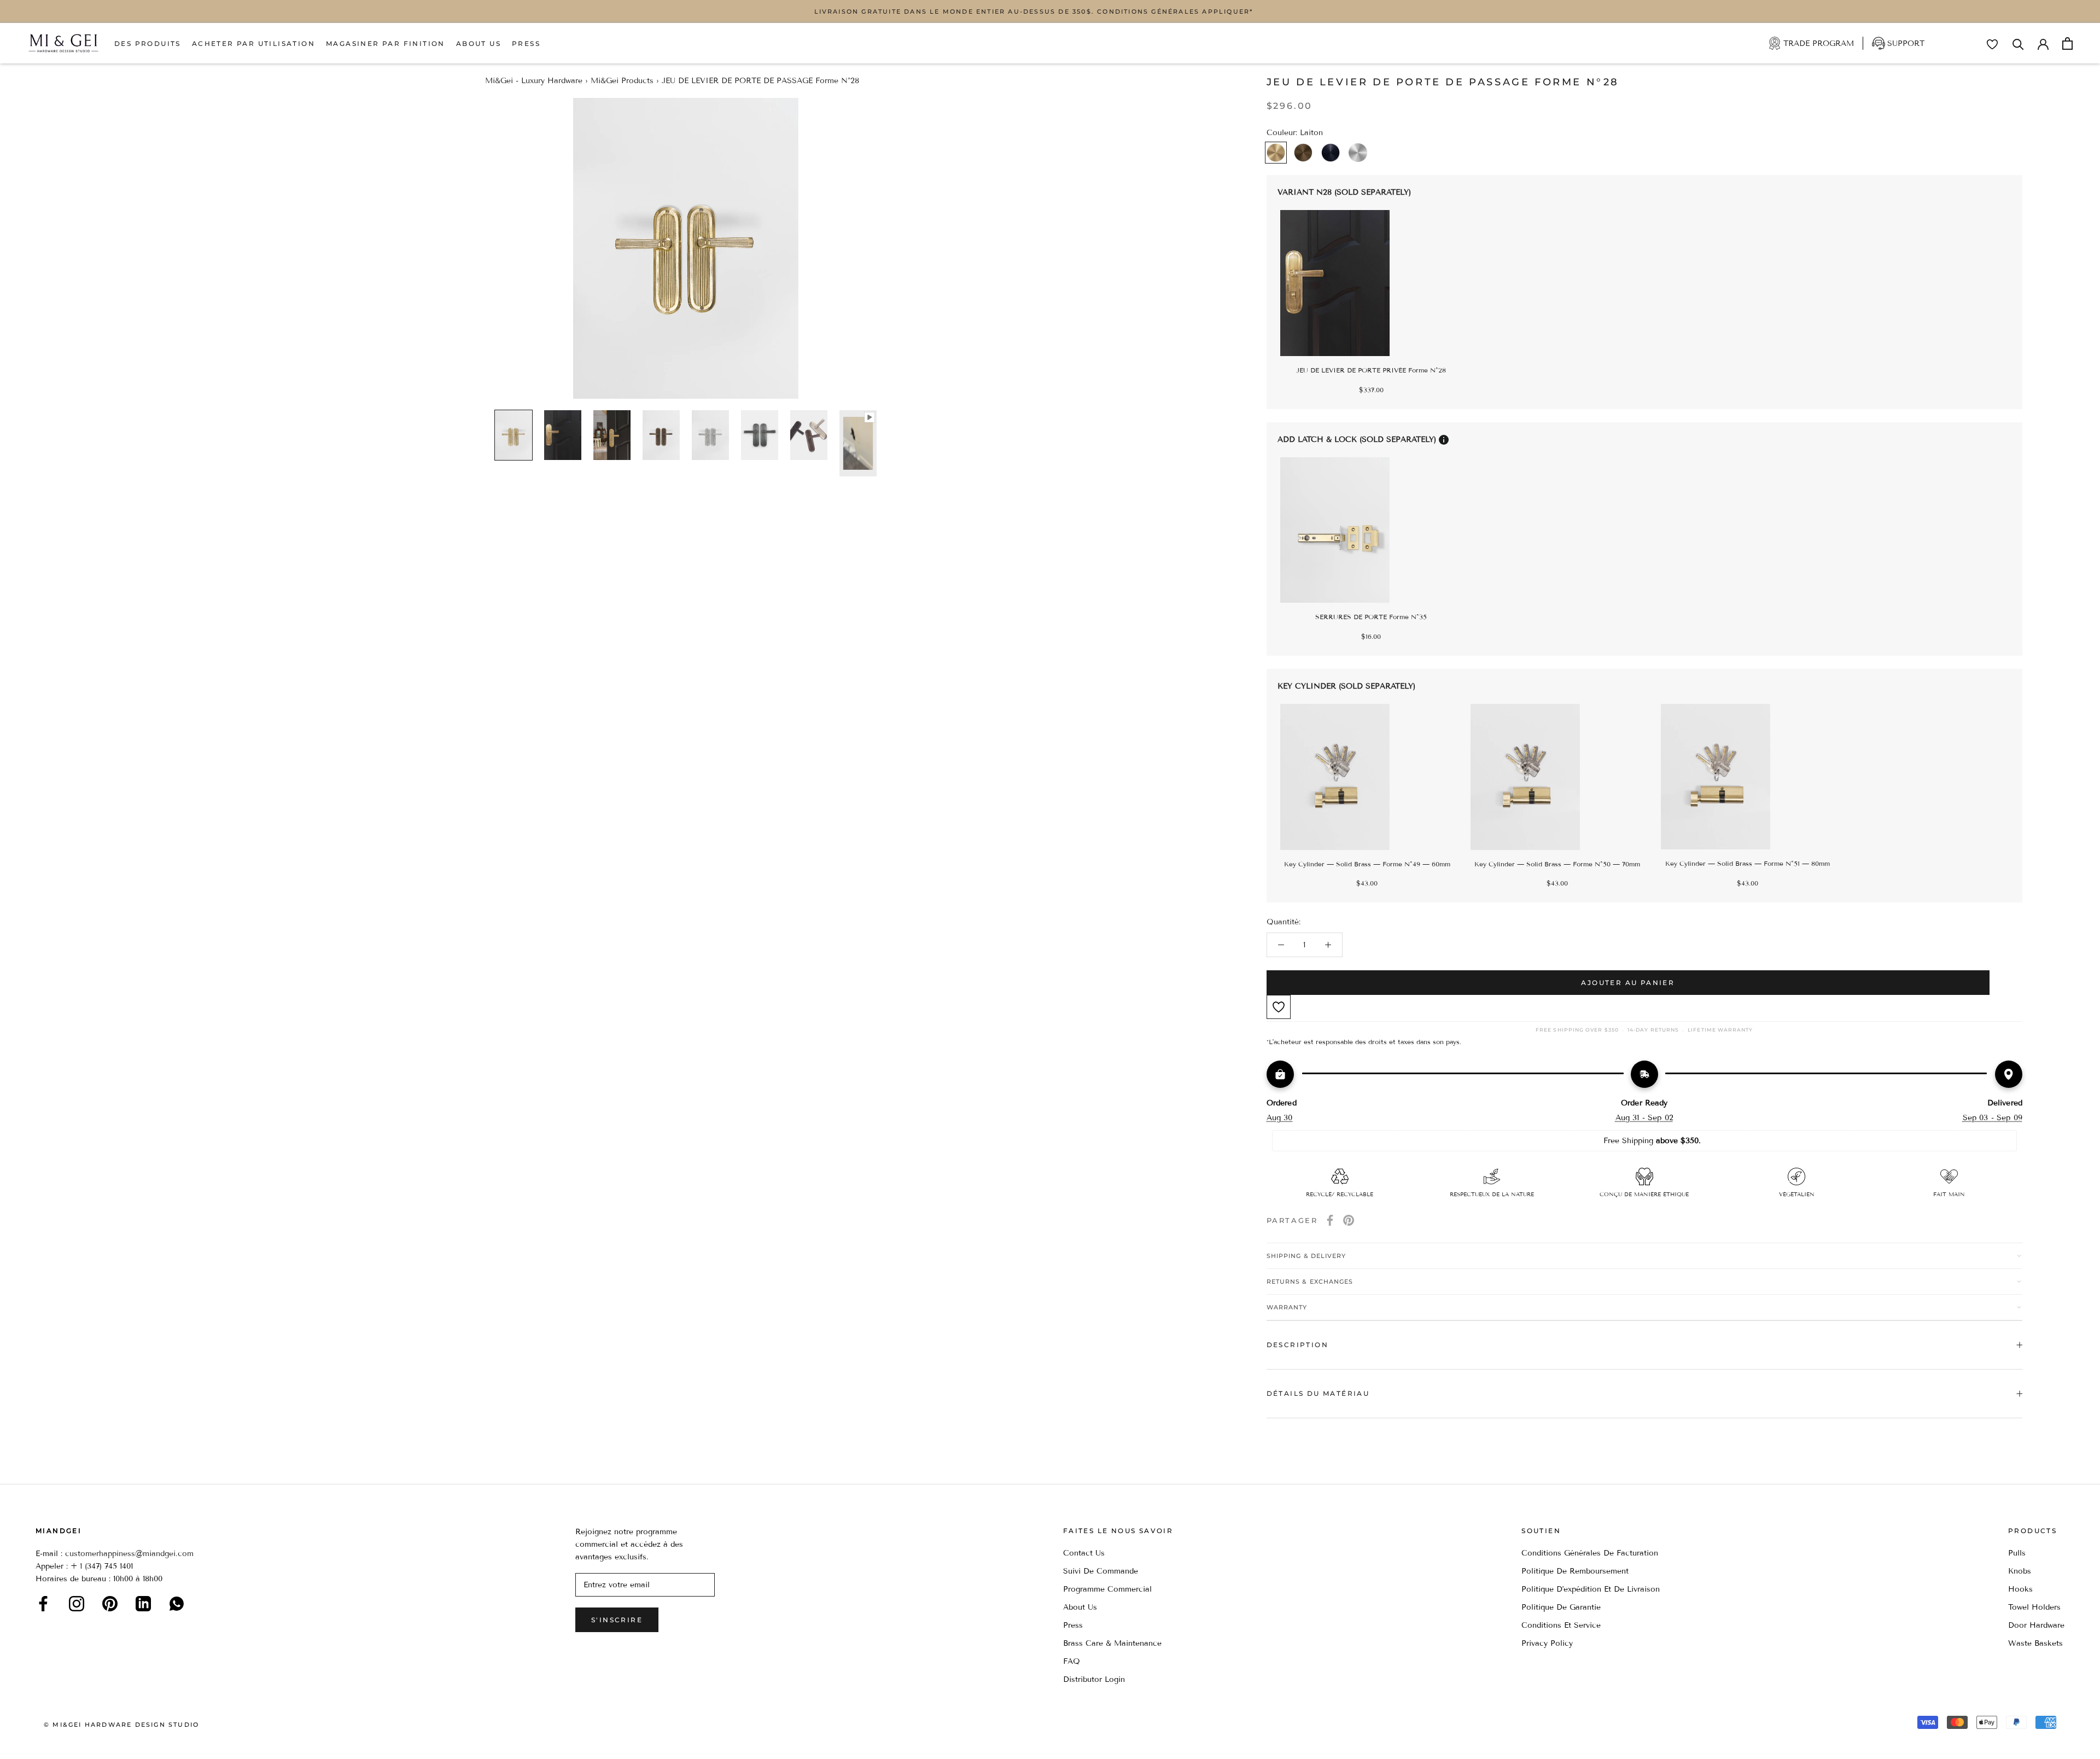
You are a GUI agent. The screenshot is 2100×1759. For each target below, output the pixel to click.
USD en (45, 1742)
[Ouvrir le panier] (2067, 43)
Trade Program (1819, 43)
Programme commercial (1107, 1589)
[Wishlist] (1992, 44)
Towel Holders (2034, 1607)
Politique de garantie (1561, 1607)
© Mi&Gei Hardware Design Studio (121, 1725)
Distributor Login (1094, 1679)
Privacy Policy (1547, 1643)
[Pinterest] (1349, 1220)
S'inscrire (617, 1620)
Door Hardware (2036, 1625)
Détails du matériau (1318, 1393)
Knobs (2020, 1571)
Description (1297, 1345)
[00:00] (686, 248)
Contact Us (1084, 1553)
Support (1906, 43)
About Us (479, 43)
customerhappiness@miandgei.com (129, 1554)
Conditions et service (1561, 1625)
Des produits (148, 43)
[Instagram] (77, 1604)
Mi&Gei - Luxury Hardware (534, 81)
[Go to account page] (2043, 43)
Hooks (2020, 1589)
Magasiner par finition (386, 43)
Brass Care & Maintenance (1112, 1643)
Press (526, 43)
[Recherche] (2018, 43)
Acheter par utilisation (253, 43)
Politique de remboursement (1575, 1571)
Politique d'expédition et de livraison (1591, 1589)
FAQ (1072, 1661)
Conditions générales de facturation (1590, 1553)
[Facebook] (1330, 1220)
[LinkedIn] (143, 1604)
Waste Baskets (2035, 1643)
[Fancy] (177, 1604)
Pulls (2017, 1553)
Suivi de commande (1101, 1571)
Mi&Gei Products (622, 81)
